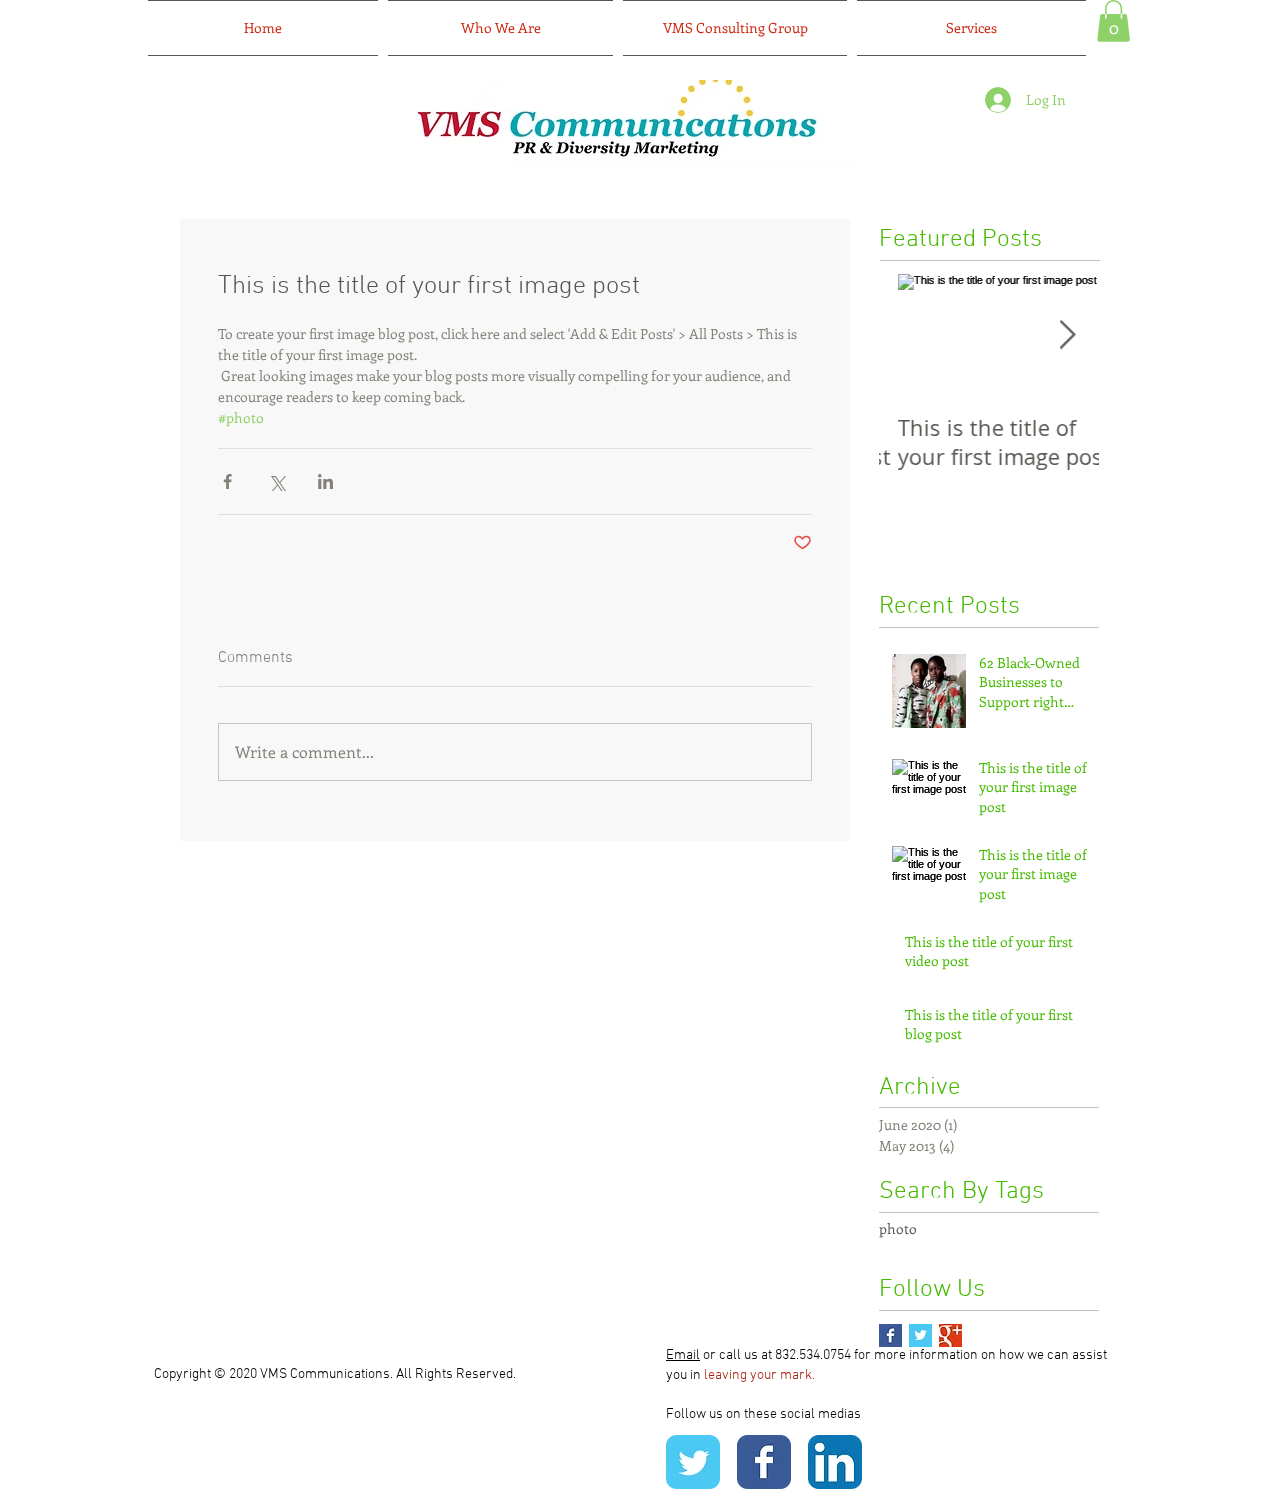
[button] (1113, 21)
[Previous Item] (911, 335)
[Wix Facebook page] (764, 1462)
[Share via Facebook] (227, 481)
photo (898, 1228)
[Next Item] (1067, 335)
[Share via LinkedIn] (325, 481)
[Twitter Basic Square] (920, 1335)
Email (683, 1355)
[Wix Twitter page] (693, 1462)
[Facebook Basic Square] (890, 1335)
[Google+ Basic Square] (950, 1335)
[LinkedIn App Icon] (835, 1462)
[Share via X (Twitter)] (276, 481)
